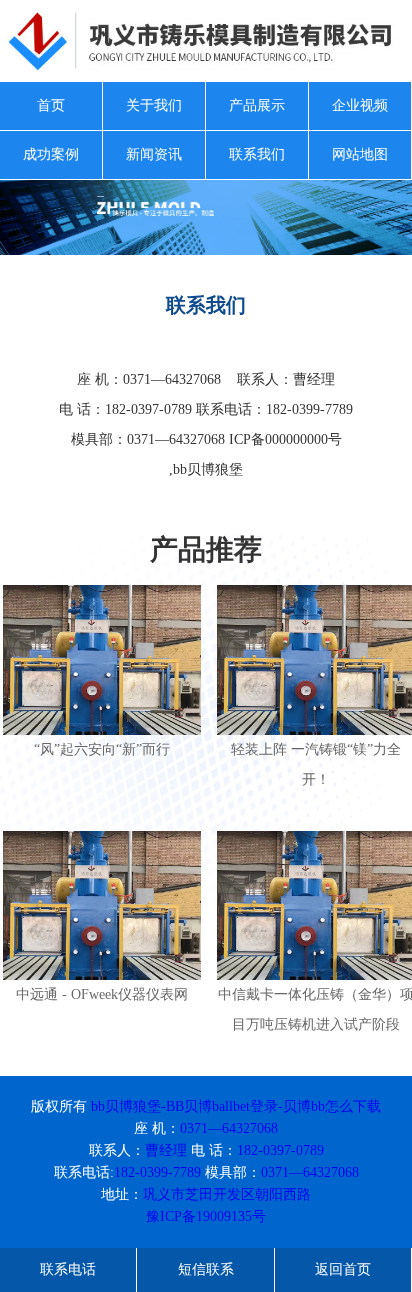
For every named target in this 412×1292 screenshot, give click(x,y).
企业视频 (360, 105)
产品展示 (257, 105)
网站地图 (360, 154)
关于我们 (154, 105)
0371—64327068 (229, 1128)
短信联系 (206, 1269)
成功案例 (51, 154)
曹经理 (166, 1150)
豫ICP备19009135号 (206, 1216)
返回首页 (343, 1269)
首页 (51, 105)
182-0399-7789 (157, 1172)
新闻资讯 (154, 154)
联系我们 (257, 154)
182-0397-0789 (280, 1150)
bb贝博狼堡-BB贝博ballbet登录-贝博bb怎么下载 (236, 1106)
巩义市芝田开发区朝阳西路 (227, 1194)
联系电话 (68, 1269)
